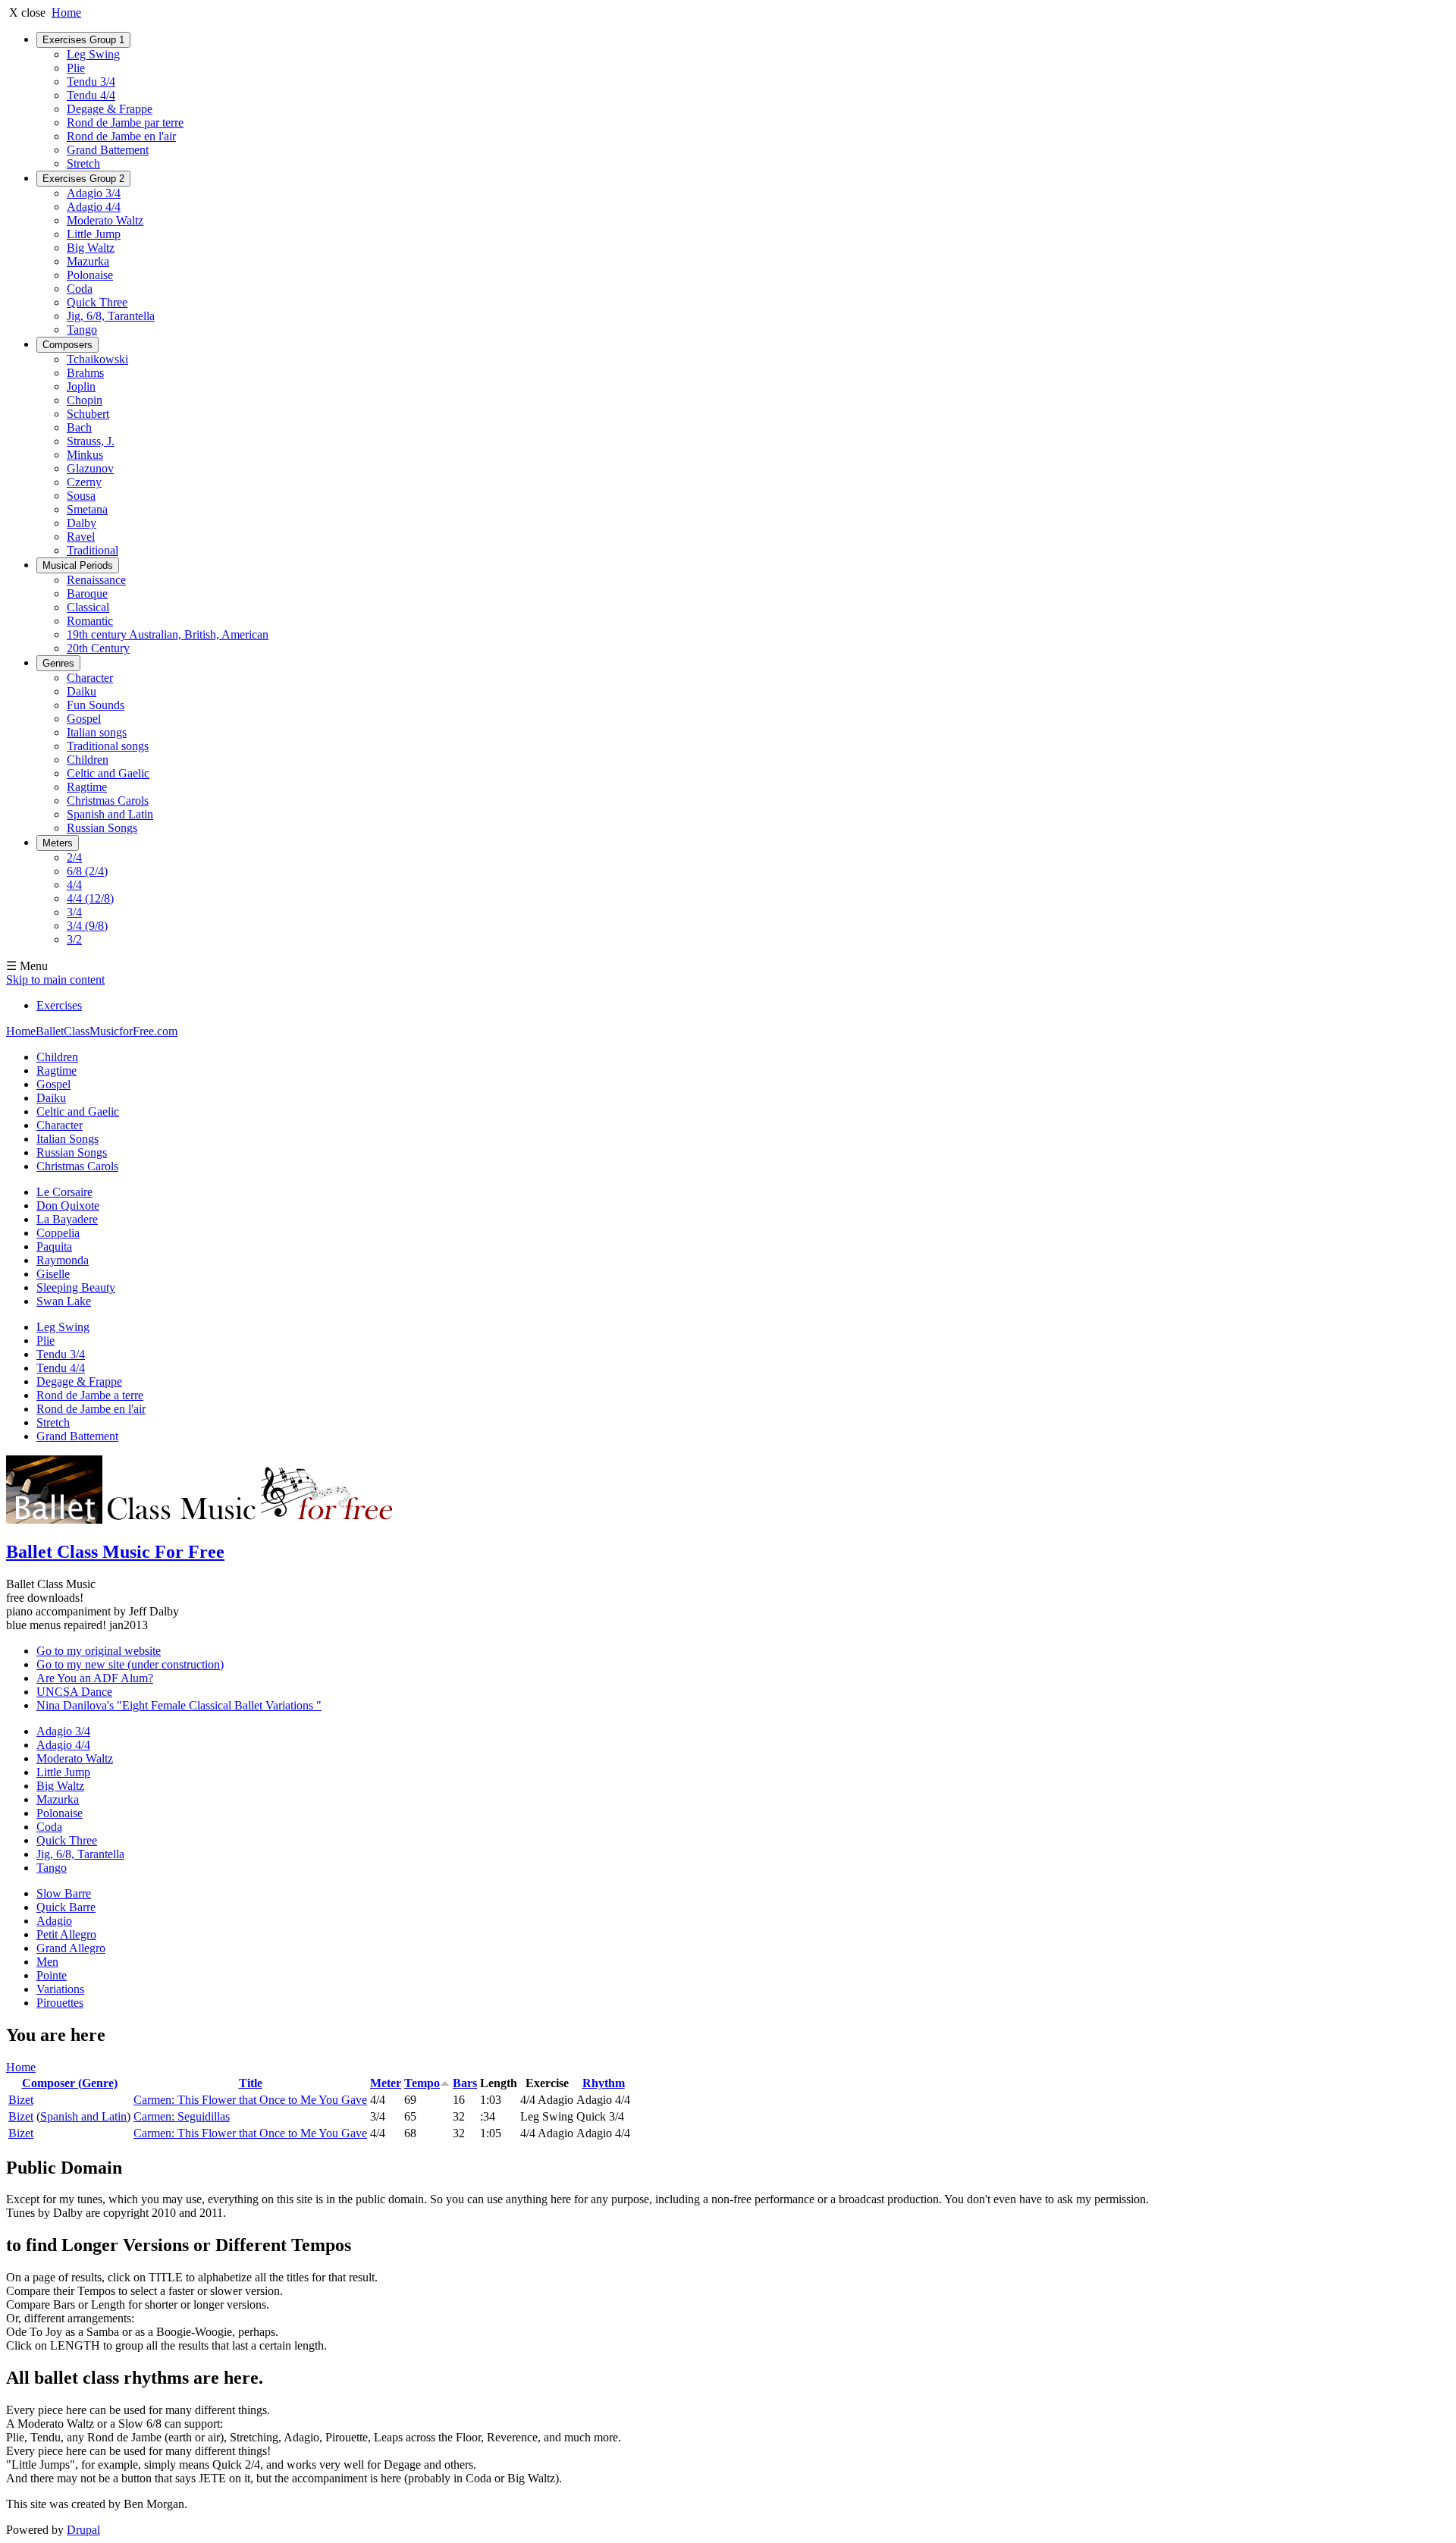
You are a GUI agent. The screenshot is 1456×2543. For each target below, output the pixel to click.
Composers (67, 345)
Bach (79, 427)
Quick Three (97, 302)
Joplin (81, 386)
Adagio (54, 1921)
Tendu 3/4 (91, 82)
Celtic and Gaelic (108, 773)
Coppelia (58, 1233)
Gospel (84, 719)
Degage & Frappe (110, 109)
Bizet (21, 2100)
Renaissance (96, 580)
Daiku (82, 691)
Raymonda (63, 1260)
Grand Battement (108, 150)
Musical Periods (78, 565)
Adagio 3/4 (94, 193)
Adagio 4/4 (94, 207)
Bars (465, 2083)
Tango (82, 330)
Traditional (93, 550)
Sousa (81, 496)
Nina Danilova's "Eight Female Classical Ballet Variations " (179, 1705)
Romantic (90, 621)
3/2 (74, 939)
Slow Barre (64, 1893)
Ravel (81, 537)
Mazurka (88, 261)
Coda (80, 289)
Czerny (84, 482)
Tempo (422, 2083)
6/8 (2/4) (87, 871)
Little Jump (94, 234)
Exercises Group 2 (83, 179)
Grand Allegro (71, 1948)
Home (66, 13)
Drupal (83, 2530)
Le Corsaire (64, 1192)
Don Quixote (68, 1206)
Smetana (87, 509)
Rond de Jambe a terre (90, 1395)
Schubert (88, 414)
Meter (386, 2083)
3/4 (74, 912)
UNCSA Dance (74, 1692)
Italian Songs (67, 1139)
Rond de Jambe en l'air (121, 136)
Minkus (85, 455)
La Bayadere (67, 1219)
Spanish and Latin (110, 814)
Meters (58, 843)
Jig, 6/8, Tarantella (111, 316)
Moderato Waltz (105, 220)
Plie (76, 68)
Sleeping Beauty (76, 1287)
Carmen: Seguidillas (182, 2116)
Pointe (52, 1975)
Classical (88, 607)
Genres (58, 663)
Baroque (87, 593)
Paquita (54, 1246)
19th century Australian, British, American (168, 634)
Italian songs (97, 732)
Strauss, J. (91, 441)
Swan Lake (64, 1301)
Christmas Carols (108, 801)
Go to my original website (99, 1651)
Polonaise (90, 275)
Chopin (85, 400)
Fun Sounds (96, 705)
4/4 (74, 885)
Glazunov (90, 468)
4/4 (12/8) (90, 898)
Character (90, 678)
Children (88, 760)
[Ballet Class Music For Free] (205, 1520)
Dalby (82, 523)
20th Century (98, 648)
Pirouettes (60, 2003)
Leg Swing (93, 54)
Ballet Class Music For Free (115, 1552)
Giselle (53, 1274)
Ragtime (87, 787)
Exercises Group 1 (83, 40)
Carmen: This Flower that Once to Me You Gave (250, 2100)
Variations (60, 1989)
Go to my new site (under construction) (130, 1664)
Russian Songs (102, 828)
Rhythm (604, 2083)
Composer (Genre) (70, 2083)
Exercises (59, 1005)
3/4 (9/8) (87, 926)
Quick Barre (66, 1907)
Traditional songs (108, 746)
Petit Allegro (66, 1934)
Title (251, 2083)
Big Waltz (91, 248)
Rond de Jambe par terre (125, 122)
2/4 (74, 857)
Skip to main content (55, 980)
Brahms (85, 373)
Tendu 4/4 (91, 95)
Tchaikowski (97, 359)
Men (47, 1962)
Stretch (83, 163)
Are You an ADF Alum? (95, 1678)
